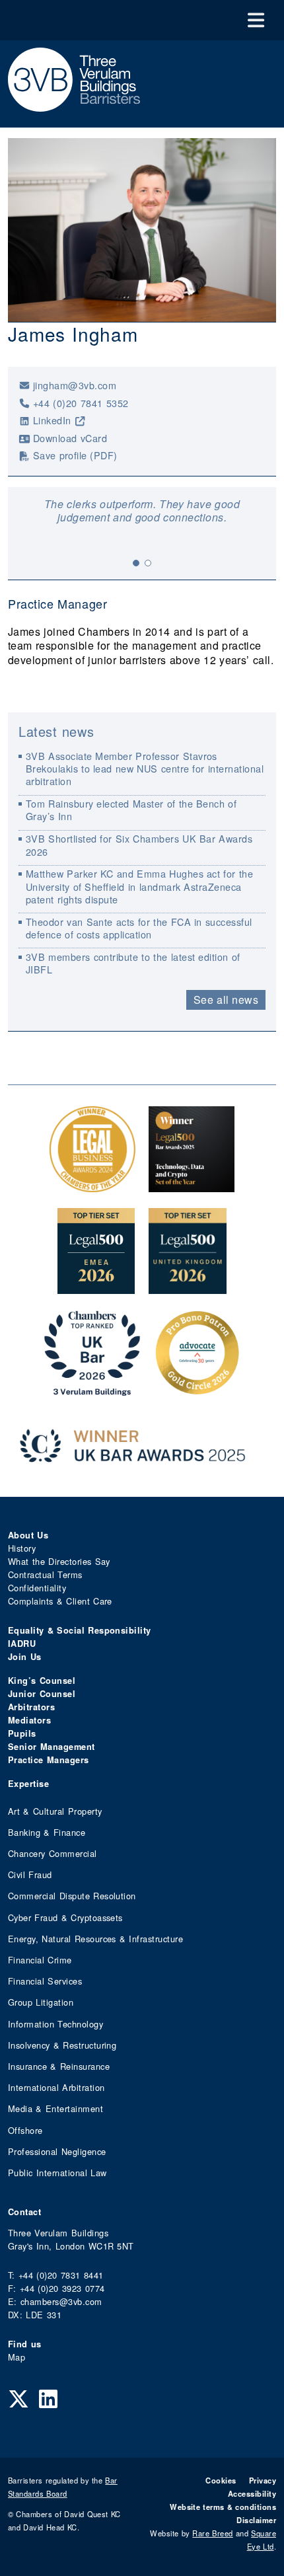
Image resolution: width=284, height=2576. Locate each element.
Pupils (22, 1733)
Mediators (29, 1720)
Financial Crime (40, 1960)
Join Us (25, 1657)
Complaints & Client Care (60, 1601)
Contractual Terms (45, 1574)
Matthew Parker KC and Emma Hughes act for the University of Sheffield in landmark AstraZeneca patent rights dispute (139, 886)
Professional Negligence (57, 2151)
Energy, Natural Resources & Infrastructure (95, 1939)
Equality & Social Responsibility (80, 1630)
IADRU (22, 1644)
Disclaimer (256, 2520)
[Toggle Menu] (256, 20)
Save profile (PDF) (75, 455)
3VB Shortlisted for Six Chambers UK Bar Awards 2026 (139, 845)
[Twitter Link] (18, 2398)
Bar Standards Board (63, 2487)
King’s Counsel (42, 1681)
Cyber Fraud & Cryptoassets (65, 1917)
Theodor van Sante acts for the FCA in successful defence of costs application (139, 928)
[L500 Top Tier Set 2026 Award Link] (188, 1287)
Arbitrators (31, 1707)
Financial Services (45, 1981)
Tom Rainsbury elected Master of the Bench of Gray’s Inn (131, 810)
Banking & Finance (47, 1832)
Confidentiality (37, 1588)
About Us (28, 1535)
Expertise (28, 1784)
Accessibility (252, 2493)
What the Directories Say (59, 1561)
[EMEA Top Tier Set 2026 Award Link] (96, 1287)
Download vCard (70, 438)
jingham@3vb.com (75, 385)
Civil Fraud (30, 1875)
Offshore (25, 2130)
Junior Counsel (42, 1694)
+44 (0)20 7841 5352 (81, 403)
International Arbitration (56, 2087)
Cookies (221, 2480)
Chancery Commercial (53, 1853)
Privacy (263, 2480)
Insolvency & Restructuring (62, 2045)
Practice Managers (49, 1760)
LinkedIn (52, 420)
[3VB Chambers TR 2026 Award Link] (92, 1389)
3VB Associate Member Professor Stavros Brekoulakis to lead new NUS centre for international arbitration (145, 769)
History (22, 1548)
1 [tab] (136, 563)
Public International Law (57, 2173)
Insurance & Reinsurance (59, 2066)
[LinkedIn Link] (48, 2398)
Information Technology (55, 2024)
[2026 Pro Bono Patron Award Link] (197, 1389)
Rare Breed (212, 2533)
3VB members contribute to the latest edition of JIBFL (133, 963)
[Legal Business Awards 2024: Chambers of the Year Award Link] (92, 1185)
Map (17, 2357)
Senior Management (52, 1747)
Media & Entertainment (55, 2108)
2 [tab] (148, 563)
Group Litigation (41, 2002)
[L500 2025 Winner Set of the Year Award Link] (192, 1185)
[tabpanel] (142, 511)
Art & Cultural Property (55, 1811)
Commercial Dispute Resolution (72, 1896)
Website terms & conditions (223, 2507)
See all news (226, 1000)
